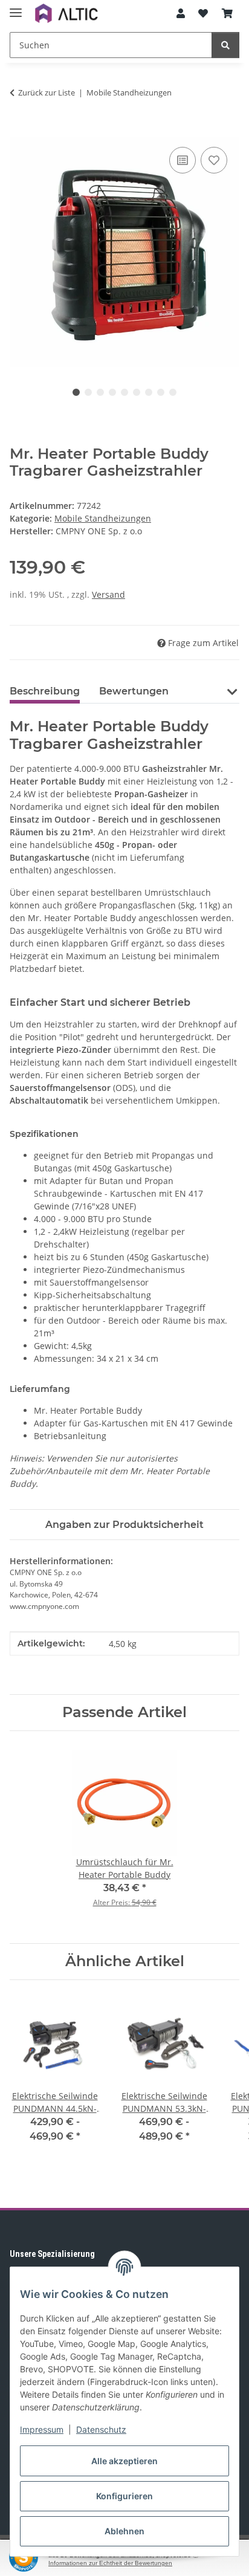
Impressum (42, 2429)
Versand (108, 594)
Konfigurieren (124, 2496)
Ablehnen (124, 2531)
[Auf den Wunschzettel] (214, 160)
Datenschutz (101, 2429)
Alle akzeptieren (124, 2461)
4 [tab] (112, 392)
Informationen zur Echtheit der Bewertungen (110, 2563)
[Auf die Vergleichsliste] (183, 160)
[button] (181, 13)
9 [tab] (173, 392)
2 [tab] (88, 392)
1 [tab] (76, 392)
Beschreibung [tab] (45, 691)
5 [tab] (124, 392)
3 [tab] (100, 392)
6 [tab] (137, 392)
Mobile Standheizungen (103, 518)
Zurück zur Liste (47, 92)
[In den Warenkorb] (19, 131)
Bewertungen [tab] (134, 691)
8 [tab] (161, 392)
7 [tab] (149, 392)
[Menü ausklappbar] (16, 8)
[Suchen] (225, 45)
